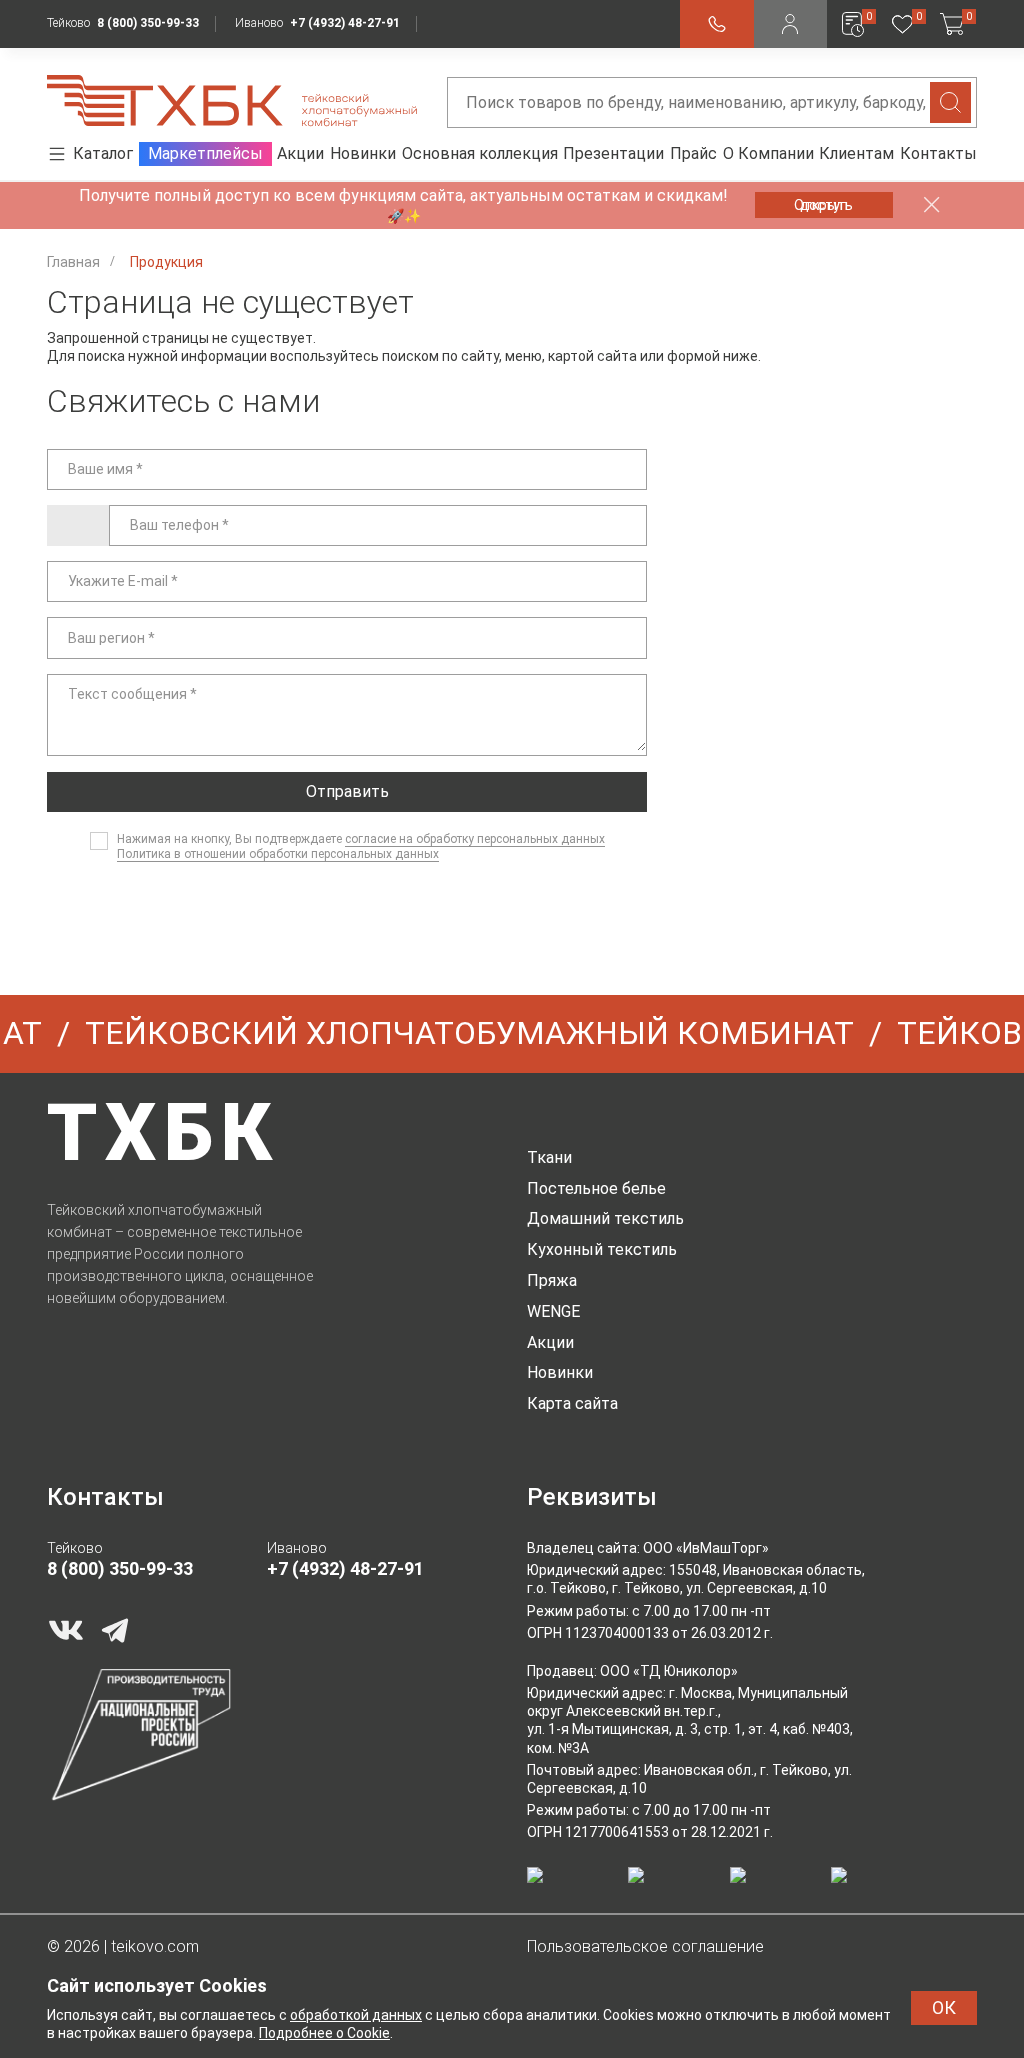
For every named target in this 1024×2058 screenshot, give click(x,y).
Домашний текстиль (605, 1218)
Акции (300, 153)
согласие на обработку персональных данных (475, 839)
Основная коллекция (480, 153)
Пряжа (552, 1280)
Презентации (613, 153)
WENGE (553, 1311)
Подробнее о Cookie (324, 2033)
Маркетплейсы (205, 153)
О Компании (768, 153)
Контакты (938, 153)
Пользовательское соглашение (645, 1946)
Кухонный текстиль (602, 1249)
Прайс (693, 153)
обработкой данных (356, 2015)
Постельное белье (596, 1188)
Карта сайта (572, 1403)
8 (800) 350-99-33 (148, 23)
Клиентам (856, 153)
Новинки (363, 153)
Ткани (549, 1157)
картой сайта (592, 356)
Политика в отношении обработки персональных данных (278, 854)
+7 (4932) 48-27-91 (345, 23)
